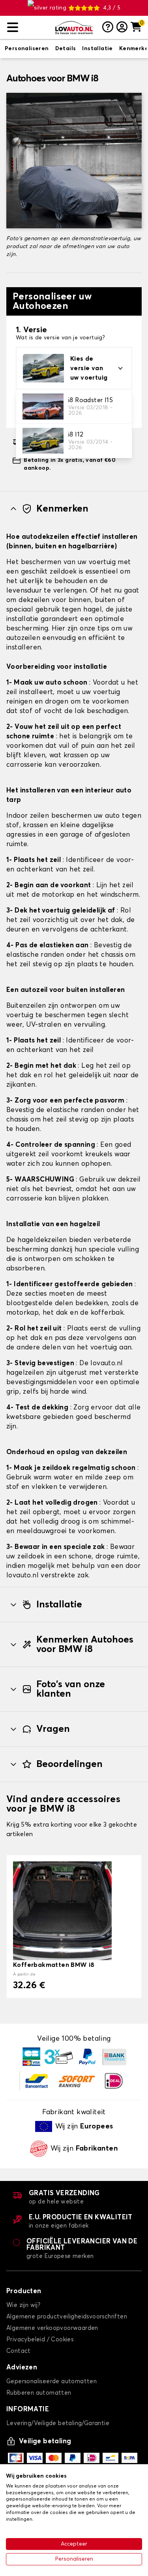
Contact (19, 2351)
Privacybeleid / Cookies (40, 2340)
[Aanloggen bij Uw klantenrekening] (122, 28)
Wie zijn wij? (23, 2305)
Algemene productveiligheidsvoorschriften (67, 2317)
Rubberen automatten (39, 2393)
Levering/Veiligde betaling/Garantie (58, 2423)
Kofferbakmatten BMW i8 (54, 1965)
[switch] (27, 49)
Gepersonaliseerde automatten (52, 2381)
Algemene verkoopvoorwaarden (52, 2328)
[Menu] (28, 27)
